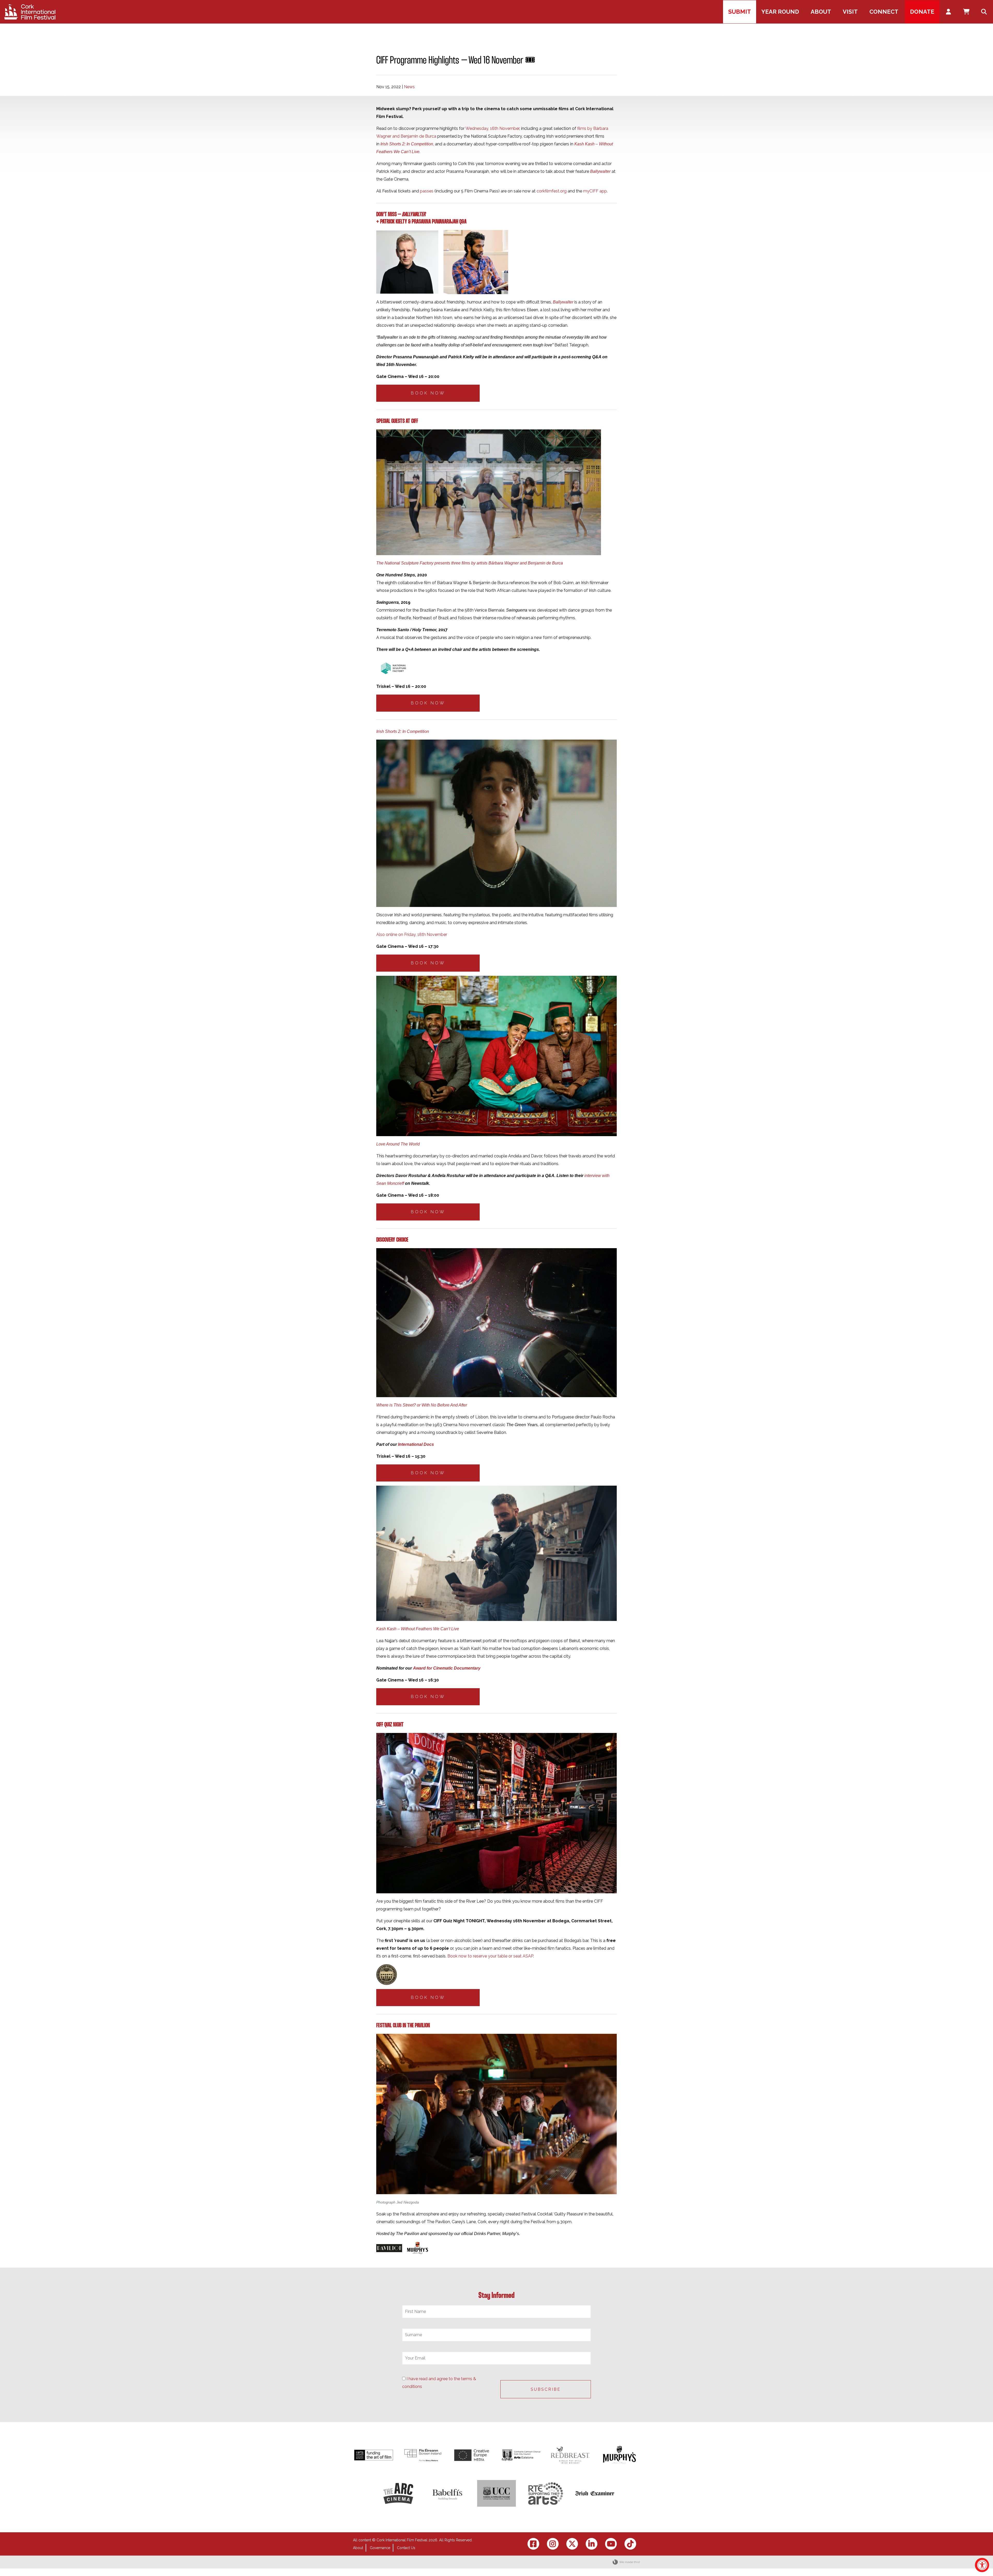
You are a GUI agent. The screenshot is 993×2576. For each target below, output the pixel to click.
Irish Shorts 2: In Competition (407, 144)
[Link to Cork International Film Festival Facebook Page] (533, 2544)
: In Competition (415, 731)
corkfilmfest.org (552, 191)
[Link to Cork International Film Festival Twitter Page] (572, 2544)
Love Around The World (398, 1144)
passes (427, 191)
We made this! (630, 2562)
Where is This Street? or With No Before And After (422, 1405)
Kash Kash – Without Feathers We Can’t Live (418, 1629)
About (358, 2548)
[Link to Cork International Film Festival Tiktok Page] (630, 2544)
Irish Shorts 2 (388, 731)
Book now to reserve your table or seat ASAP (490, 1956)
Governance (380, 2548)
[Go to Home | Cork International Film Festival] (30, 12)
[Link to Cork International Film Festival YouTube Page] (611, 2544)
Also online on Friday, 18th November (412, 935)
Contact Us (406, 2548)
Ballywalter (600, 171)
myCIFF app (595, 191)
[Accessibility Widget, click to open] (982, 2565)
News (409, 87)
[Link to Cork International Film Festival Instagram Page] (553, 2544)
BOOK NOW (428, 393)
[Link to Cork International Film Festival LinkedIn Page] (592, 2544)
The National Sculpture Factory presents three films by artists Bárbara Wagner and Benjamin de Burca (470, 563)
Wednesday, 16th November (492, 128)
